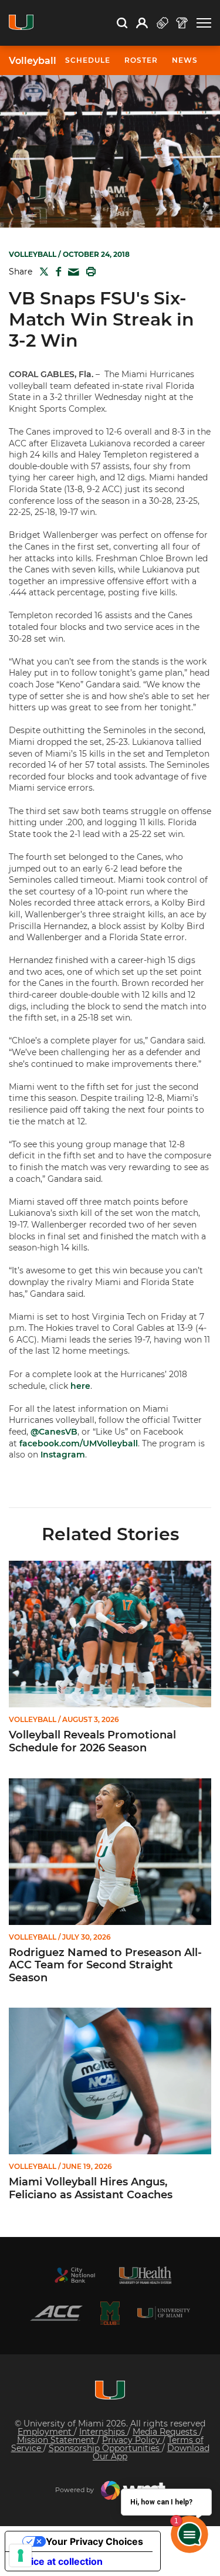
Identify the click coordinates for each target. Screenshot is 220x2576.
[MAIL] (71, 272)
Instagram (63, 1455)
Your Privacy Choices (94, 2541)
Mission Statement (57, 2440)
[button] (204, 23)
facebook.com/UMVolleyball (79, 1443)
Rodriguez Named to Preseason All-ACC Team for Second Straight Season (105, 1965)
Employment (46, 2432)
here (80, 1386)
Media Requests (166, 2432)
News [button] (185, 60)
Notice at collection (59, 2561)
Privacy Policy (132, 2440)
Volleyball (33, 61)
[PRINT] (89, 272)
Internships (103, 2432)
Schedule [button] (88, 60)
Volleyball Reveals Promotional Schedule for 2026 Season (92, 1742)
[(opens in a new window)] (75, 2275)
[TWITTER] (42, 272)
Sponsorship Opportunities (105, 2448)
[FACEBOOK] (56, 272)
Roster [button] (141, 60)
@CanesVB (54, 1432)
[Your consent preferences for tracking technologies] (21, 2555)
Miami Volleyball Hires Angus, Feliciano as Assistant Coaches (91, 2189)
